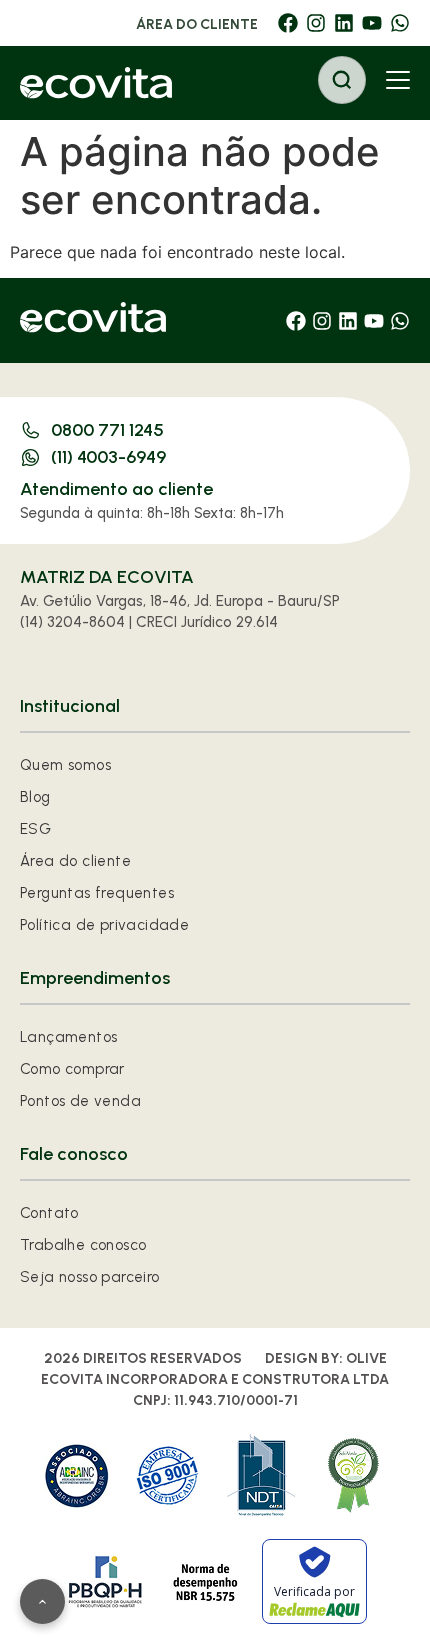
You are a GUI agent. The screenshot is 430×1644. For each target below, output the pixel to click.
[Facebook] (288, 23)
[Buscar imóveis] (342, 80)
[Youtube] (372, 23)
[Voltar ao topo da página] (42, 1601)
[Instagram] (316, 23)
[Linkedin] (344, 23)
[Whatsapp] (400, 23)
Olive (366, 1358)
